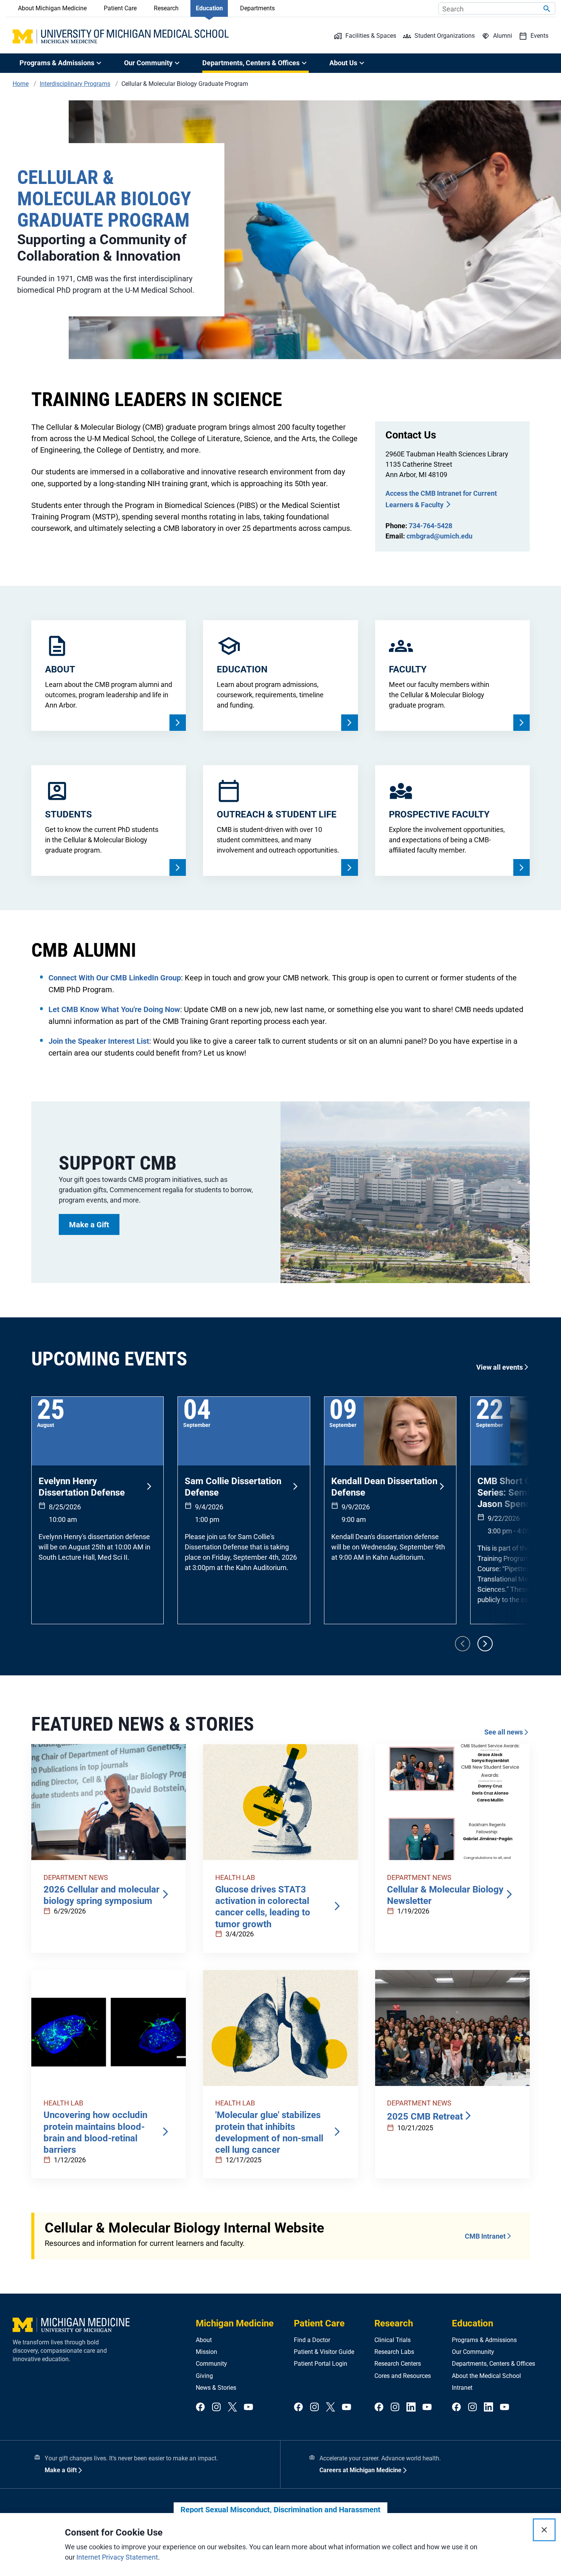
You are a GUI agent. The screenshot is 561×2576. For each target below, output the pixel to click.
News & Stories (216, 2388)
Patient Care (120, 8)
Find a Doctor (312, 2340)
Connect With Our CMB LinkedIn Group (115, 978)
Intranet (462, 2388)
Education (209, 8)
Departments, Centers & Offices (493, 2364)
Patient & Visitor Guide (324, 2352)
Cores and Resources (403, 2376)
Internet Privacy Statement (117, 2557)
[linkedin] (411, 2408)
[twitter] (232, 2408)
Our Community (473, 2352)
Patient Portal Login (321, 2364)
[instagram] (216, 2408)
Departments (257, 8)
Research (166, 8)
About (204, 2340)
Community (211, 2364)
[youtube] (248, 2408)
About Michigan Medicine (52, 8)
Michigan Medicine (235, 2323)
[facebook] (200, 2408)
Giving (204, 2376)
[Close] (544, 2530)
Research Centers (398, 2364)
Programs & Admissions (484, 2340)
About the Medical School (486, 2376)
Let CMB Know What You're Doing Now (114, 1009)
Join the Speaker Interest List (99, 1041)
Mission (206, 2352)
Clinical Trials (393, 2340)
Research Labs (394, 2352)
